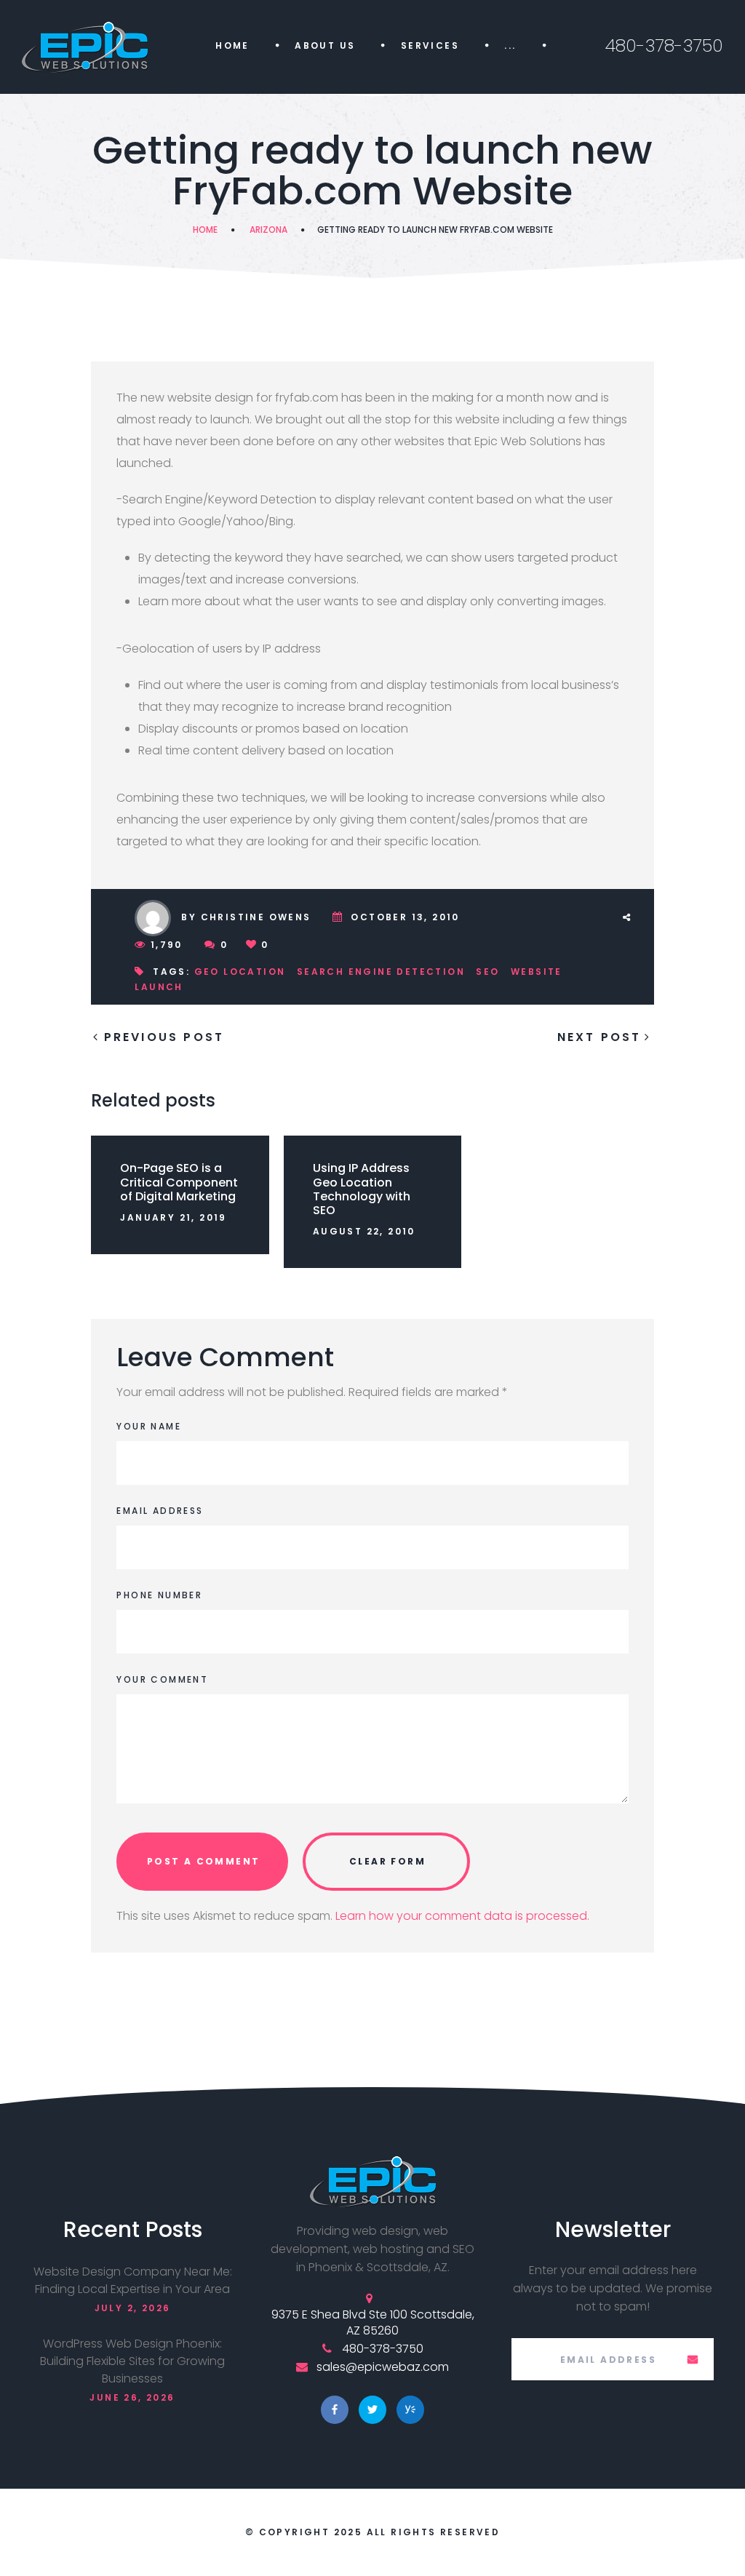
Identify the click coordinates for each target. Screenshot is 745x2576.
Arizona (268, 230)
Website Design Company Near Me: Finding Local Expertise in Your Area (133, 2280)
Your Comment (162, 1679)
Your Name (149, 1426)
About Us (325, 45)
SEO (487, 972)
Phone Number (159, 1595)
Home (232, 45)
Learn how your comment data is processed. (462, 1916)
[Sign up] (693, 2359)
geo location (240, 972)
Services (430, 45)
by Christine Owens (246, 917)
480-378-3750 (664, 45)
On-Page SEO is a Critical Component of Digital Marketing (179, 1182)
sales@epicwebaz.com (383, 2367)
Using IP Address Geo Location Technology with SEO (362, 1189)
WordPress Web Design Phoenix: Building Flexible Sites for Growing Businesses (132, 2361)
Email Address (160, 1511)
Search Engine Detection (381, 972)
